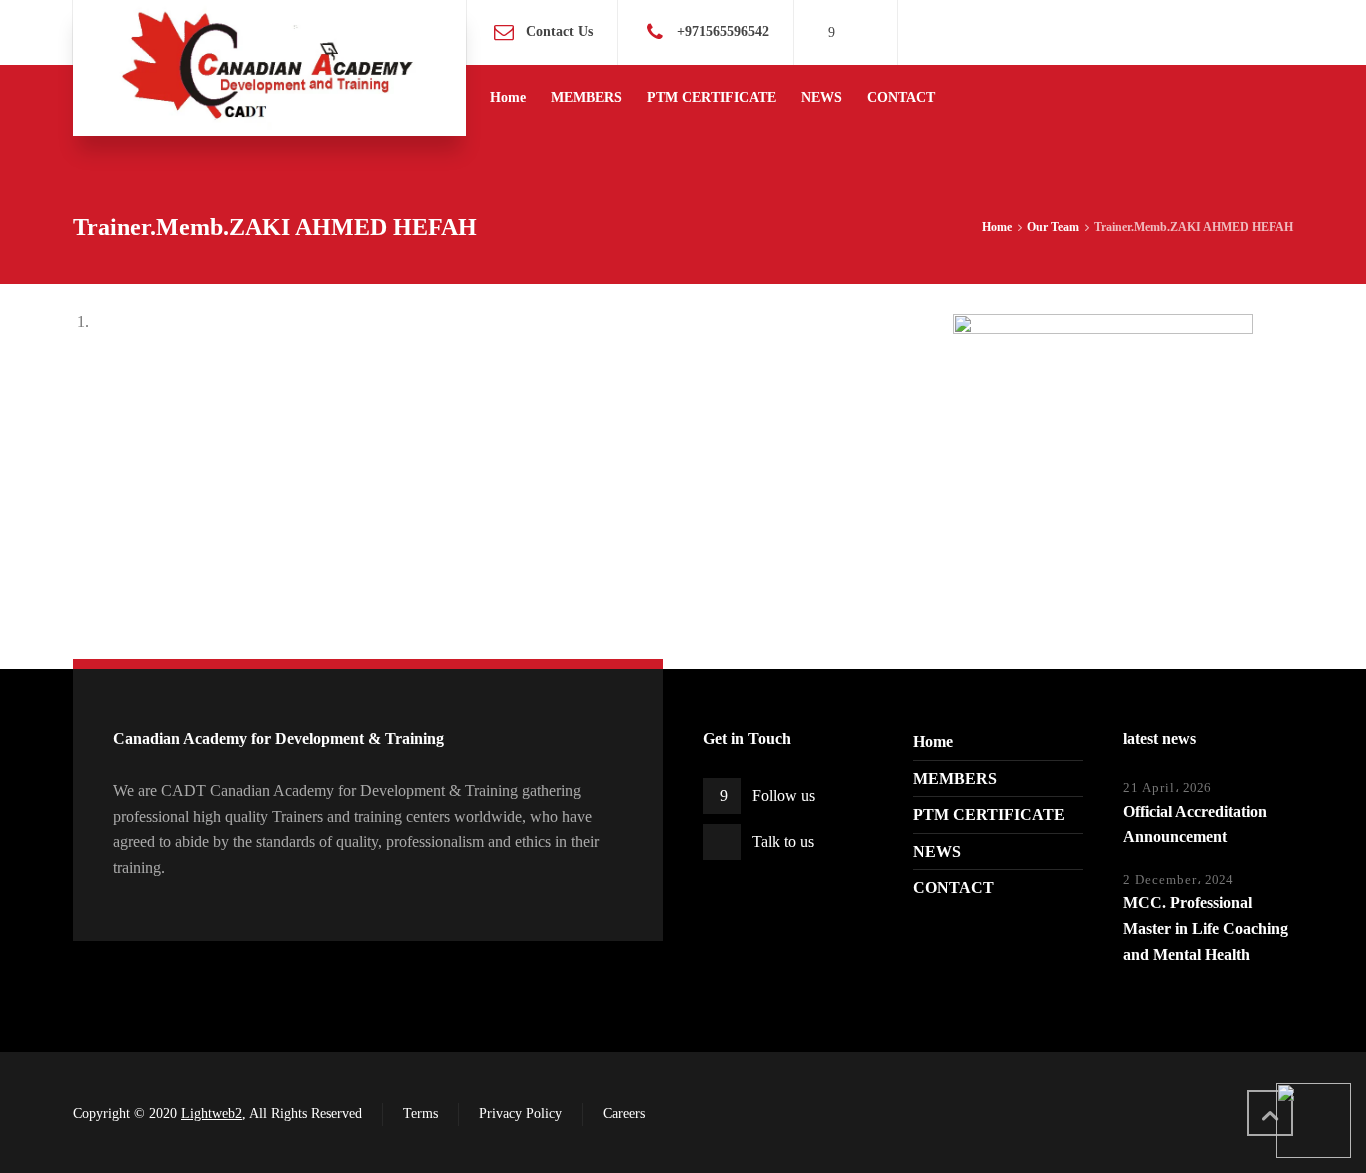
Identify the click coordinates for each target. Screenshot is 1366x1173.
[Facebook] (832, 32)
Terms (420, 1113)
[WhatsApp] (859, 32)
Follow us (783, 795)
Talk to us (783, 841)
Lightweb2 (211, 1113)
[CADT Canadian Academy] (269, 68)
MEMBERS (955, 778)
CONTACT (953, 887)
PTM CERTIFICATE (989, 814)
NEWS (937, 851)
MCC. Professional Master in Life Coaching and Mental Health (1205, 928)
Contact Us (559, 31)
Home (933, 741)
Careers (624, 1113)
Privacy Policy (520, 1113)
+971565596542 (723, 31)
